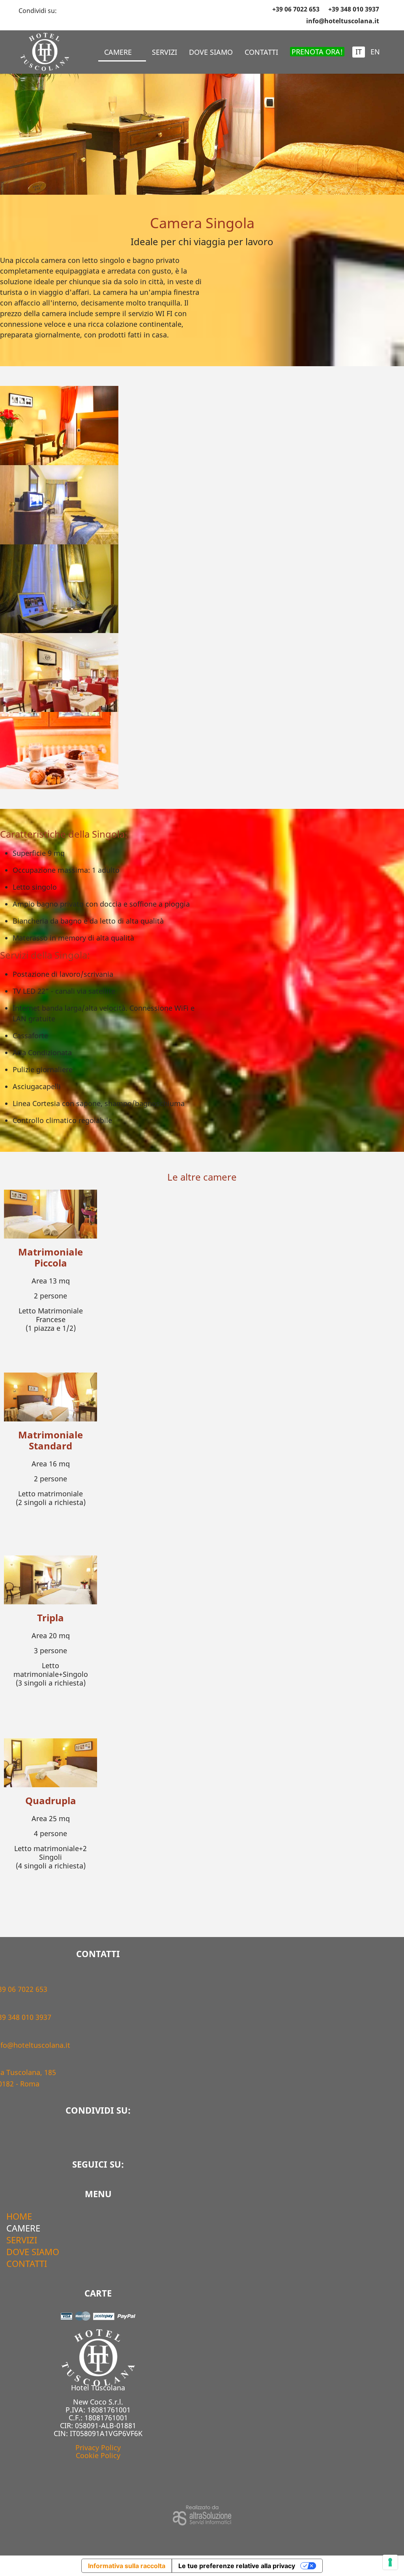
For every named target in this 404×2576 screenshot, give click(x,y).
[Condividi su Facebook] (62, 9)
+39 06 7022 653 (296, 9)
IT (359, 52)
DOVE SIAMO (211, 52)
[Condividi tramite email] (97, 9)
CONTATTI (261, 52)
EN (375, 52)
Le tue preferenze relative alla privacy (237, 2566)
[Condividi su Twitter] (69, 9)
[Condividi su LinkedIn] (83, 9)
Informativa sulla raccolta (127, 2566)
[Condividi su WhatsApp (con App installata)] (90, 9)
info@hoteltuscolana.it (343, 21)
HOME (19, 2216)
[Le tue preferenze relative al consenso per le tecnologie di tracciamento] (390, 2562)
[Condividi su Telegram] (76, 9)
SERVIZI (165, 52)
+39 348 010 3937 (354, 9)
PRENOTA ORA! (317, 52)
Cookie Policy (98, 2455)
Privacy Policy (98, 2447)
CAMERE (118, 52)
